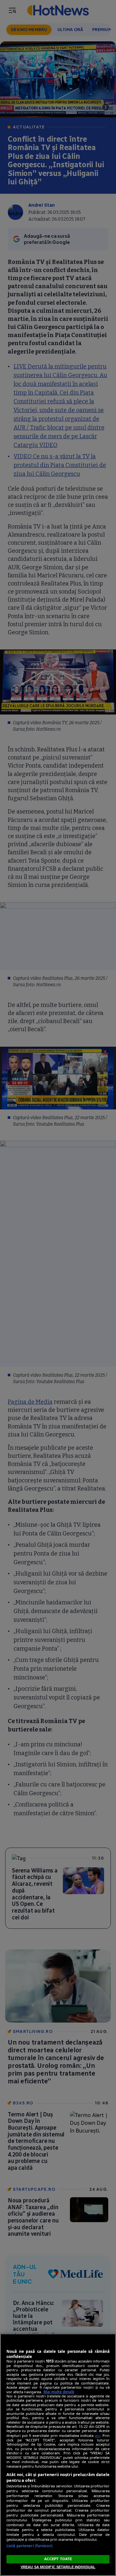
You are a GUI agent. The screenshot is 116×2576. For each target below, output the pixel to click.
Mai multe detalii (59, 2392)
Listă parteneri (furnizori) (29, 2546)
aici (97, 2435)
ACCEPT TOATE (58, 2559)
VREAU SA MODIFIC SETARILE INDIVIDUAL (58, 2567)
